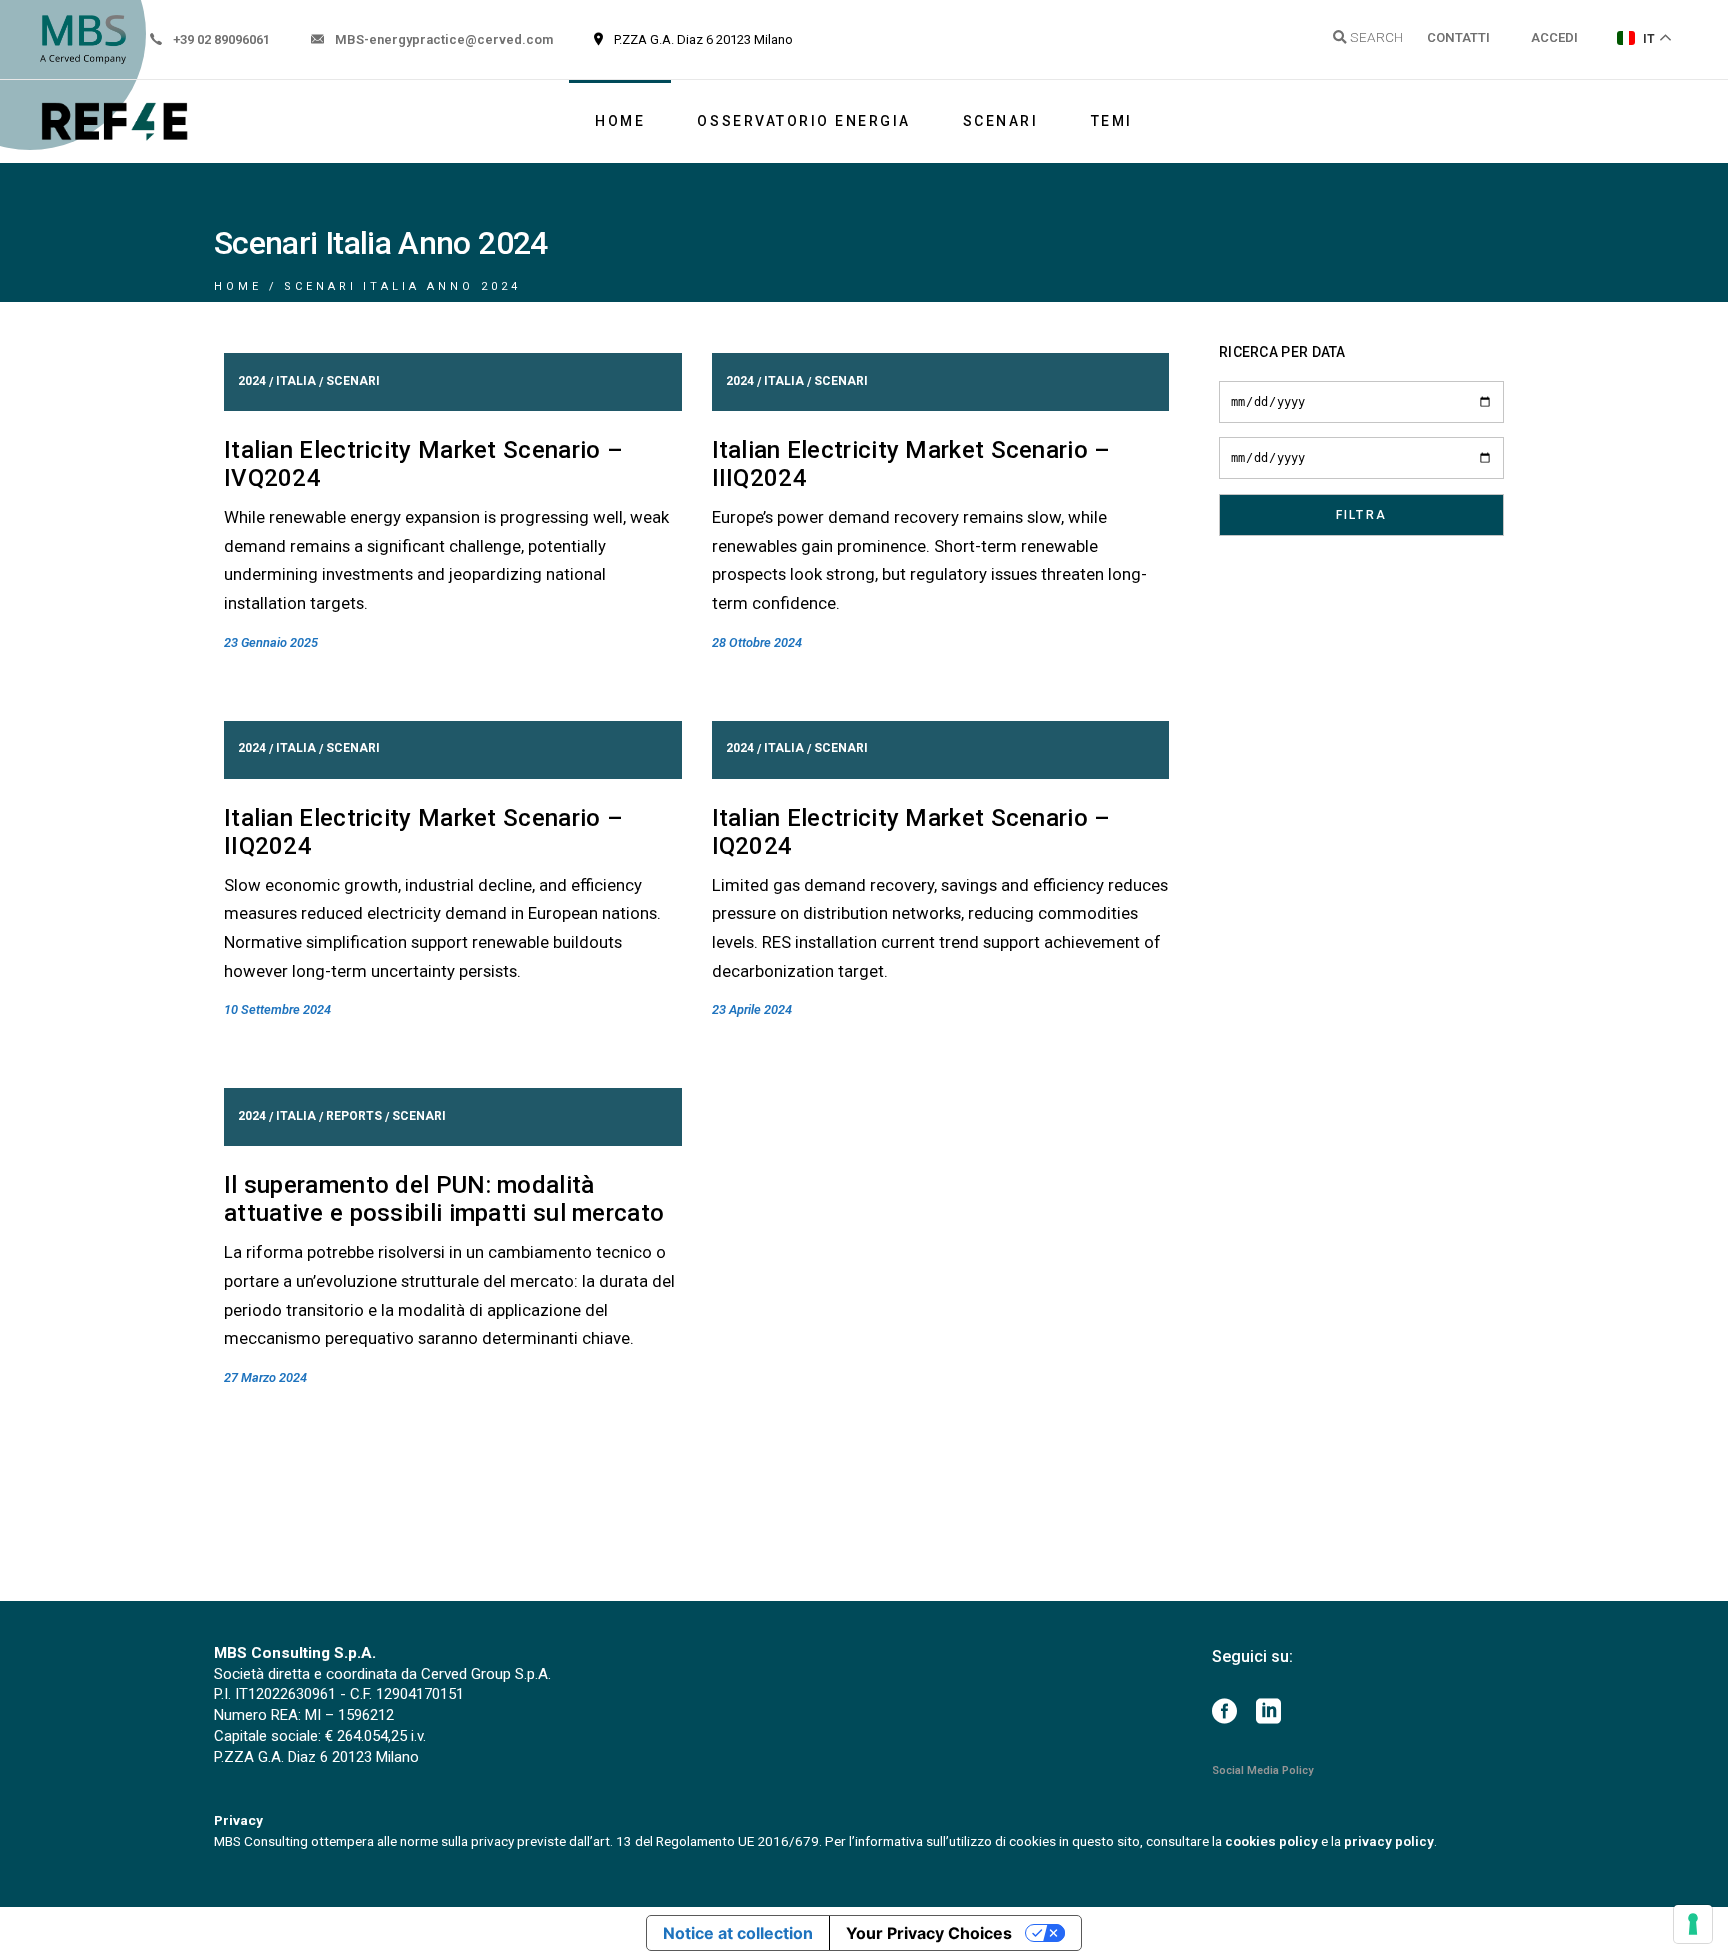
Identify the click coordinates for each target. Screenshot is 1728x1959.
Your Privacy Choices (929, 1933)
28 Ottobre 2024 (757, 642)
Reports (354, 1116)
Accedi (1554, 37)
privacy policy (1389, 1841)
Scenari (353, 381)
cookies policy (1271, 1841)
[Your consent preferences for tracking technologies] (1693, 1924)
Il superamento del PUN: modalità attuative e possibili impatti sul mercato (444, 1199)
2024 (252, 381)
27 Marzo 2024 (265, 1377)
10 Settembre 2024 (277, 1009)
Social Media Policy (1262, 1770)
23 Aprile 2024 (752, 1009)
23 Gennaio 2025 (271, 642)
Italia (296, 381)
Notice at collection (738, 1933)
